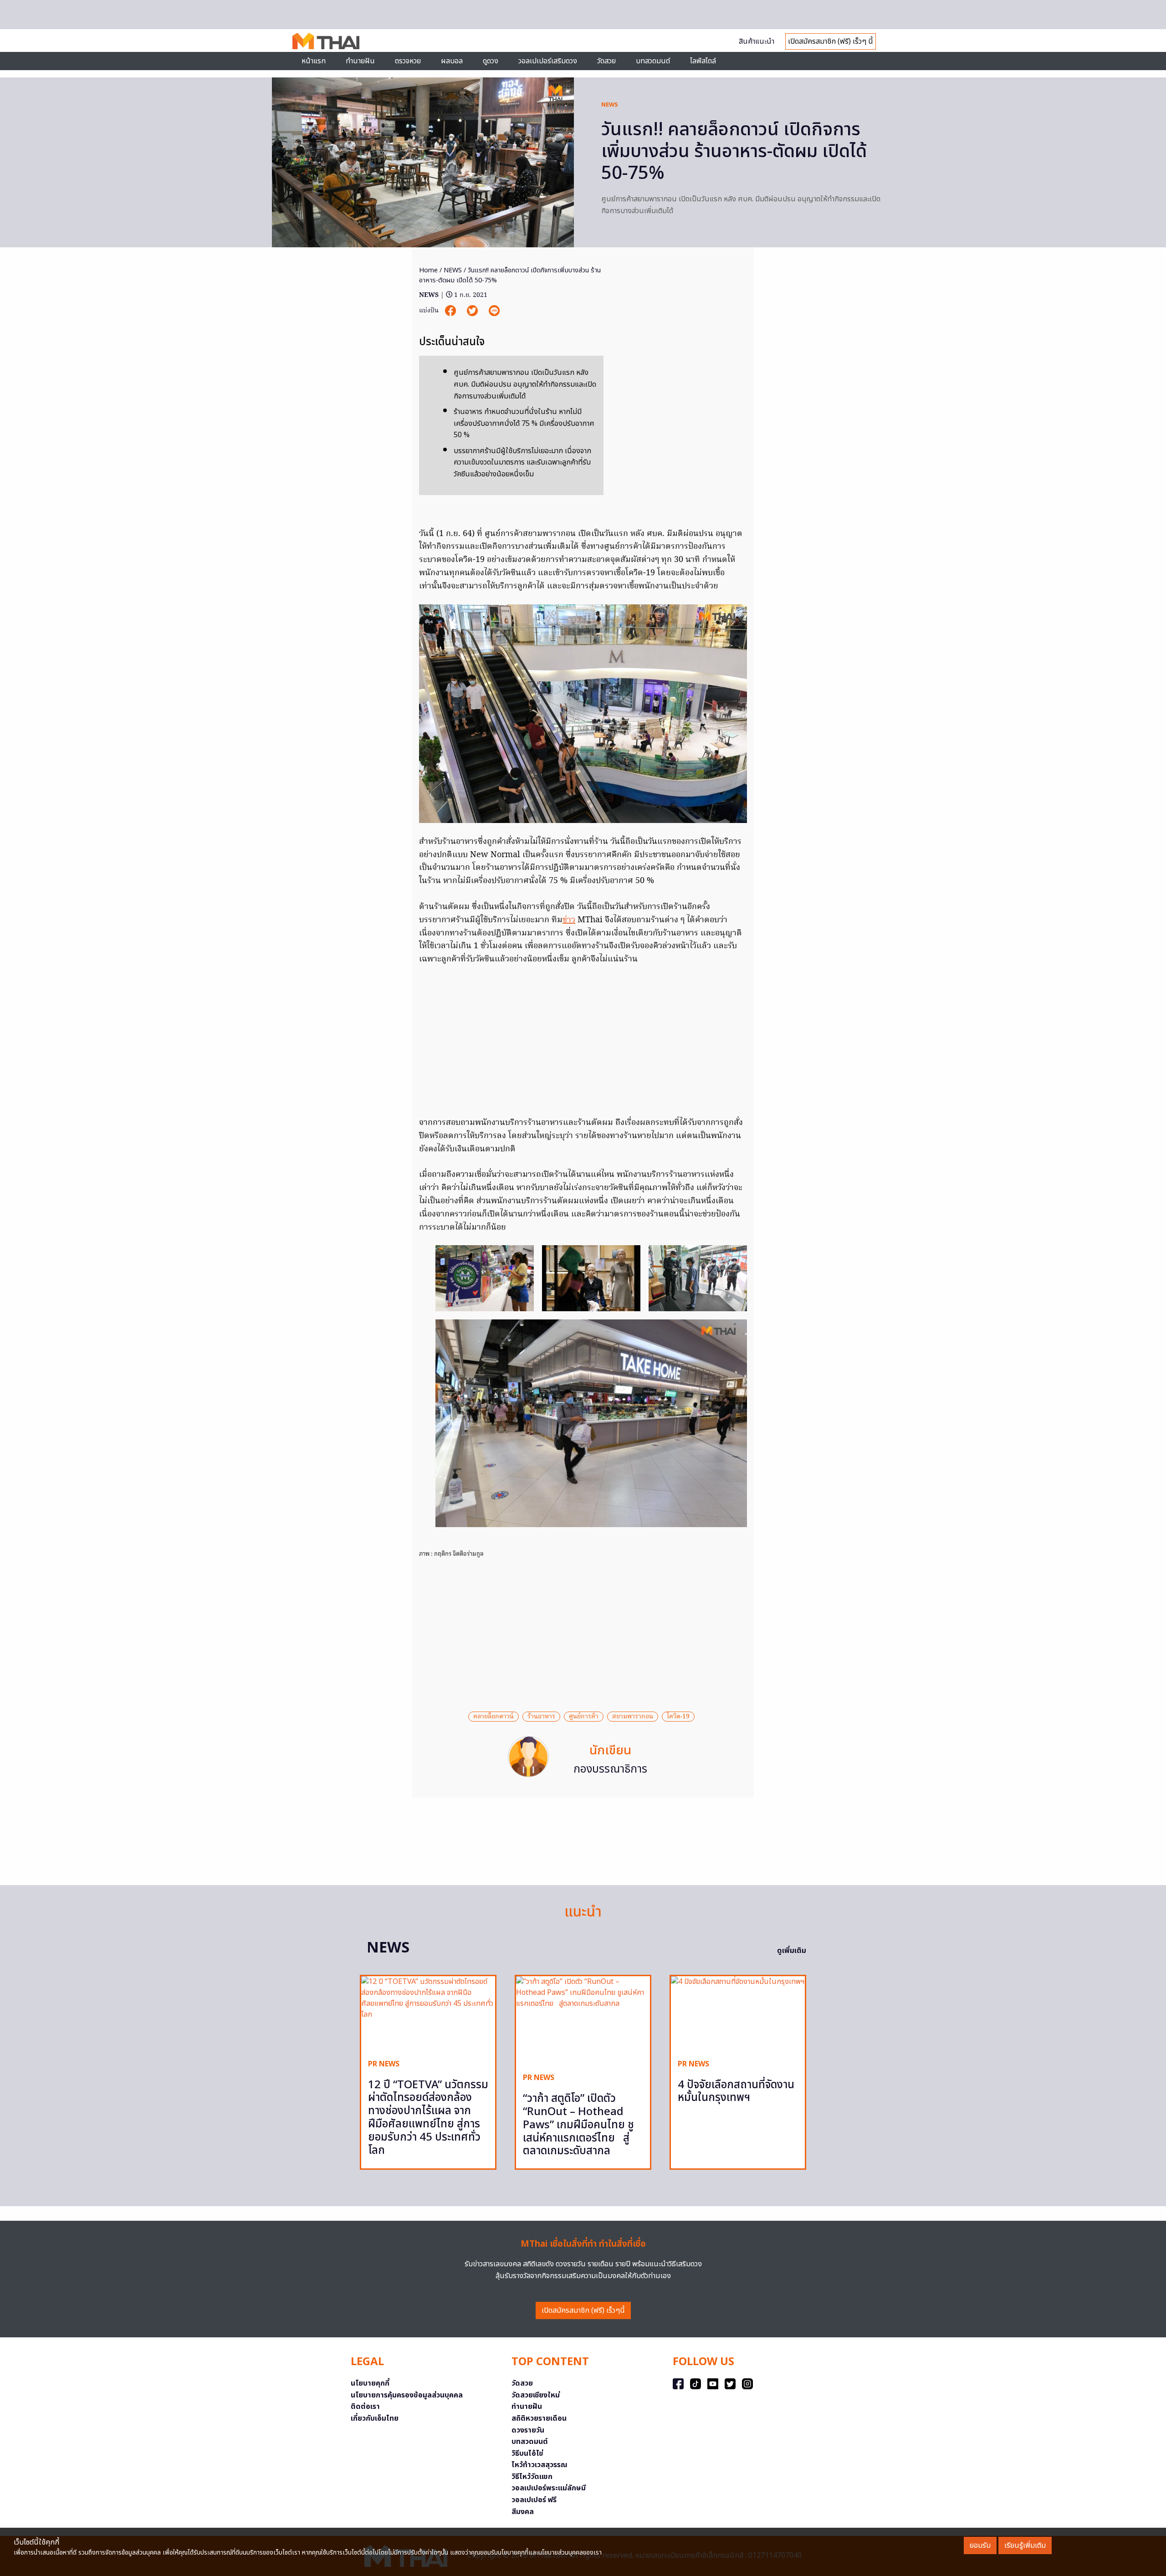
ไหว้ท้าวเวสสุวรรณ (540, 2465)
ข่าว (569, 920)
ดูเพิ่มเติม (792, 1951)
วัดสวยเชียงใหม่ (536, 2395)
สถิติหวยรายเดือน (539, 2418)
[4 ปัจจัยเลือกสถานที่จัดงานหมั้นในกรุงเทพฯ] (738, 2014)
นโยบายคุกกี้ (370, 2383)
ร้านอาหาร (541, 1717)
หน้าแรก (314, 61)
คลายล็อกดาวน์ (494, 1717)
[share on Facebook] (451, 311)
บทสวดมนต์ (653, 61)
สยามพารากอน (633, 1717)
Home (428, 270)
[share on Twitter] (473, 311)
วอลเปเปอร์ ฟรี (534, 2500)
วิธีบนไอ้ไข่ (527, 2453)
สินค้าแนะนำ (757, 41)
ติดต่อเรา (365, 2407)
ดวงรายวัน (528, 2430)
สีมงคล (523, 2512)
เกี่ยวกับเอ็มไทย (375, 2418)
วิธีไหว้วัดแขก (532, 2477)
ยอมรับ (980, 2545)
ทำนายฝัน (360, 61)
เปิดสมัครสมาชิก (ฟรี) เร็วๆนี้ (583, 2310)
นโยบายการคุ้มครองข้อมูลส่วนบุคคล (407, 2395)
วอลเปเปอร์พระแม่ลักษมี (549, 2488)
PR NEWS (384, 2064)
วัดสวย (606, 61)
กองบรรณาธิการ (610, 1769)
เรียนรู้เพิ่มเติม (1025, 2545)
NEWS (610, 105)
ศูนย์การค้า (584, 1717)
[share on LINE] (494, 311)
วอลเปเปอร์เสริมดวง (548, 61)
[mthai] (326, 41)
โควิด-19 (678, 1717)
